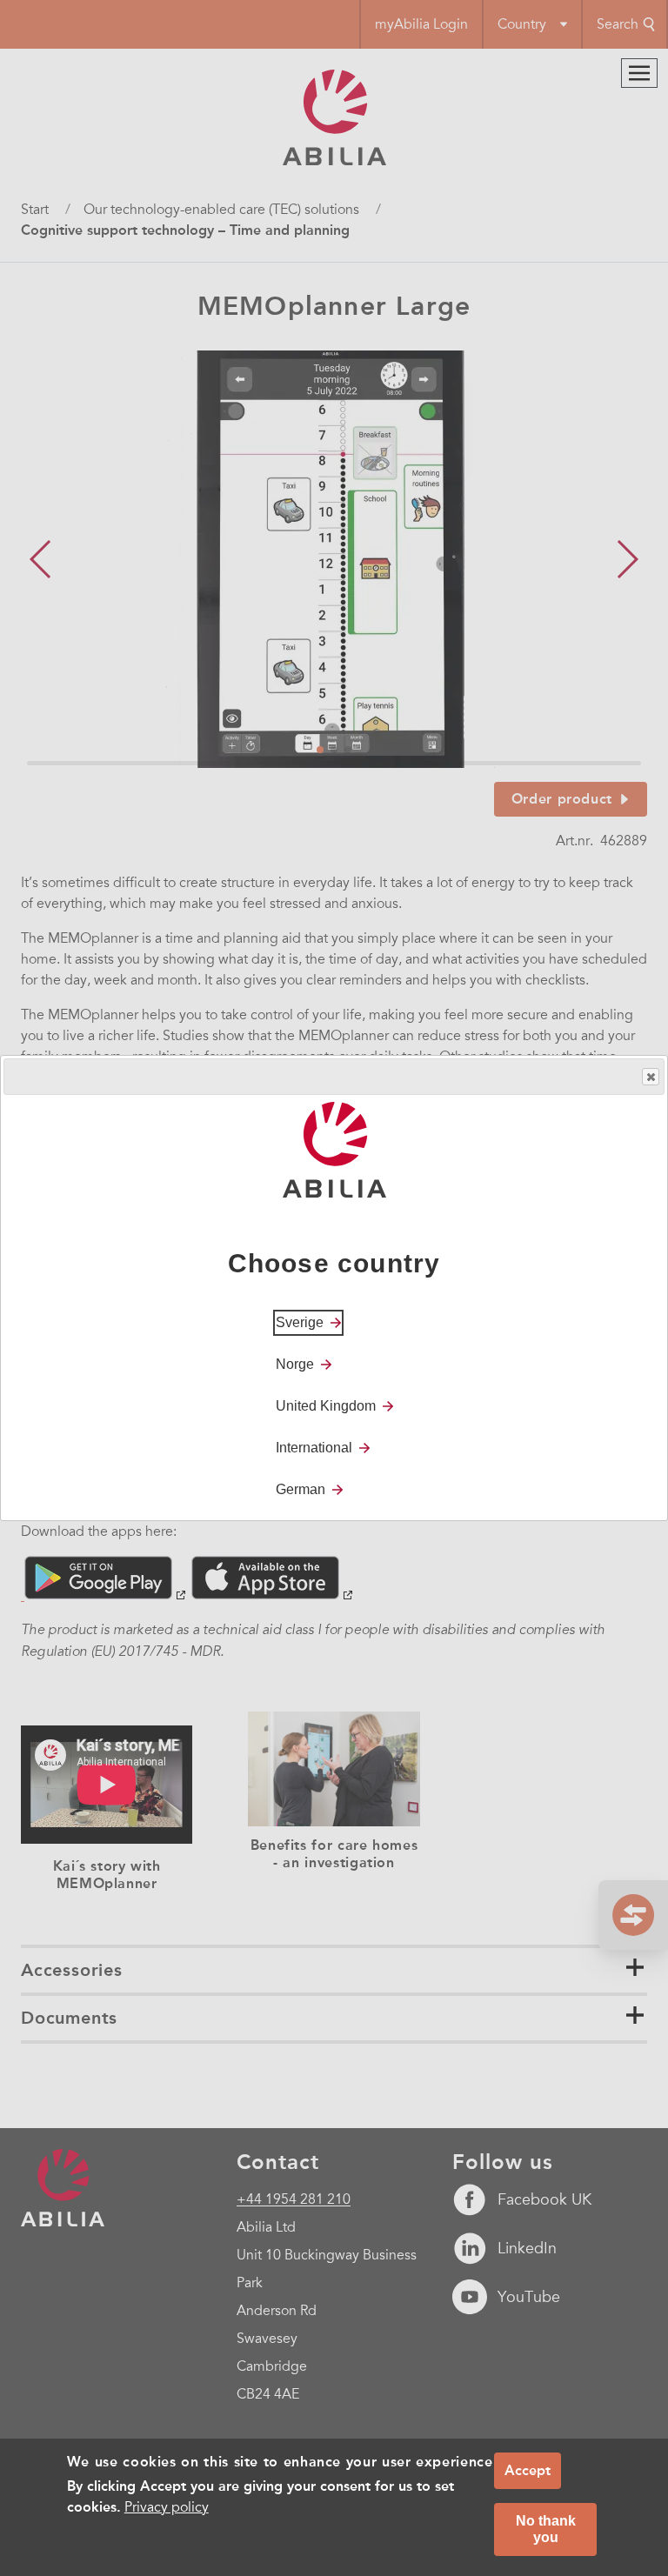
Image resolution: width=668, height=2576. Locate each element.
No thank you (546, 2529)
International (314, 1448)
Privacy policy (167, 2507)
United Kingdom (326, 1406)
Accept (528, 2470)
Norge (295, 1364)
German (301, 1489)
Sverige (300, 1322)
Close (651, 1077)
